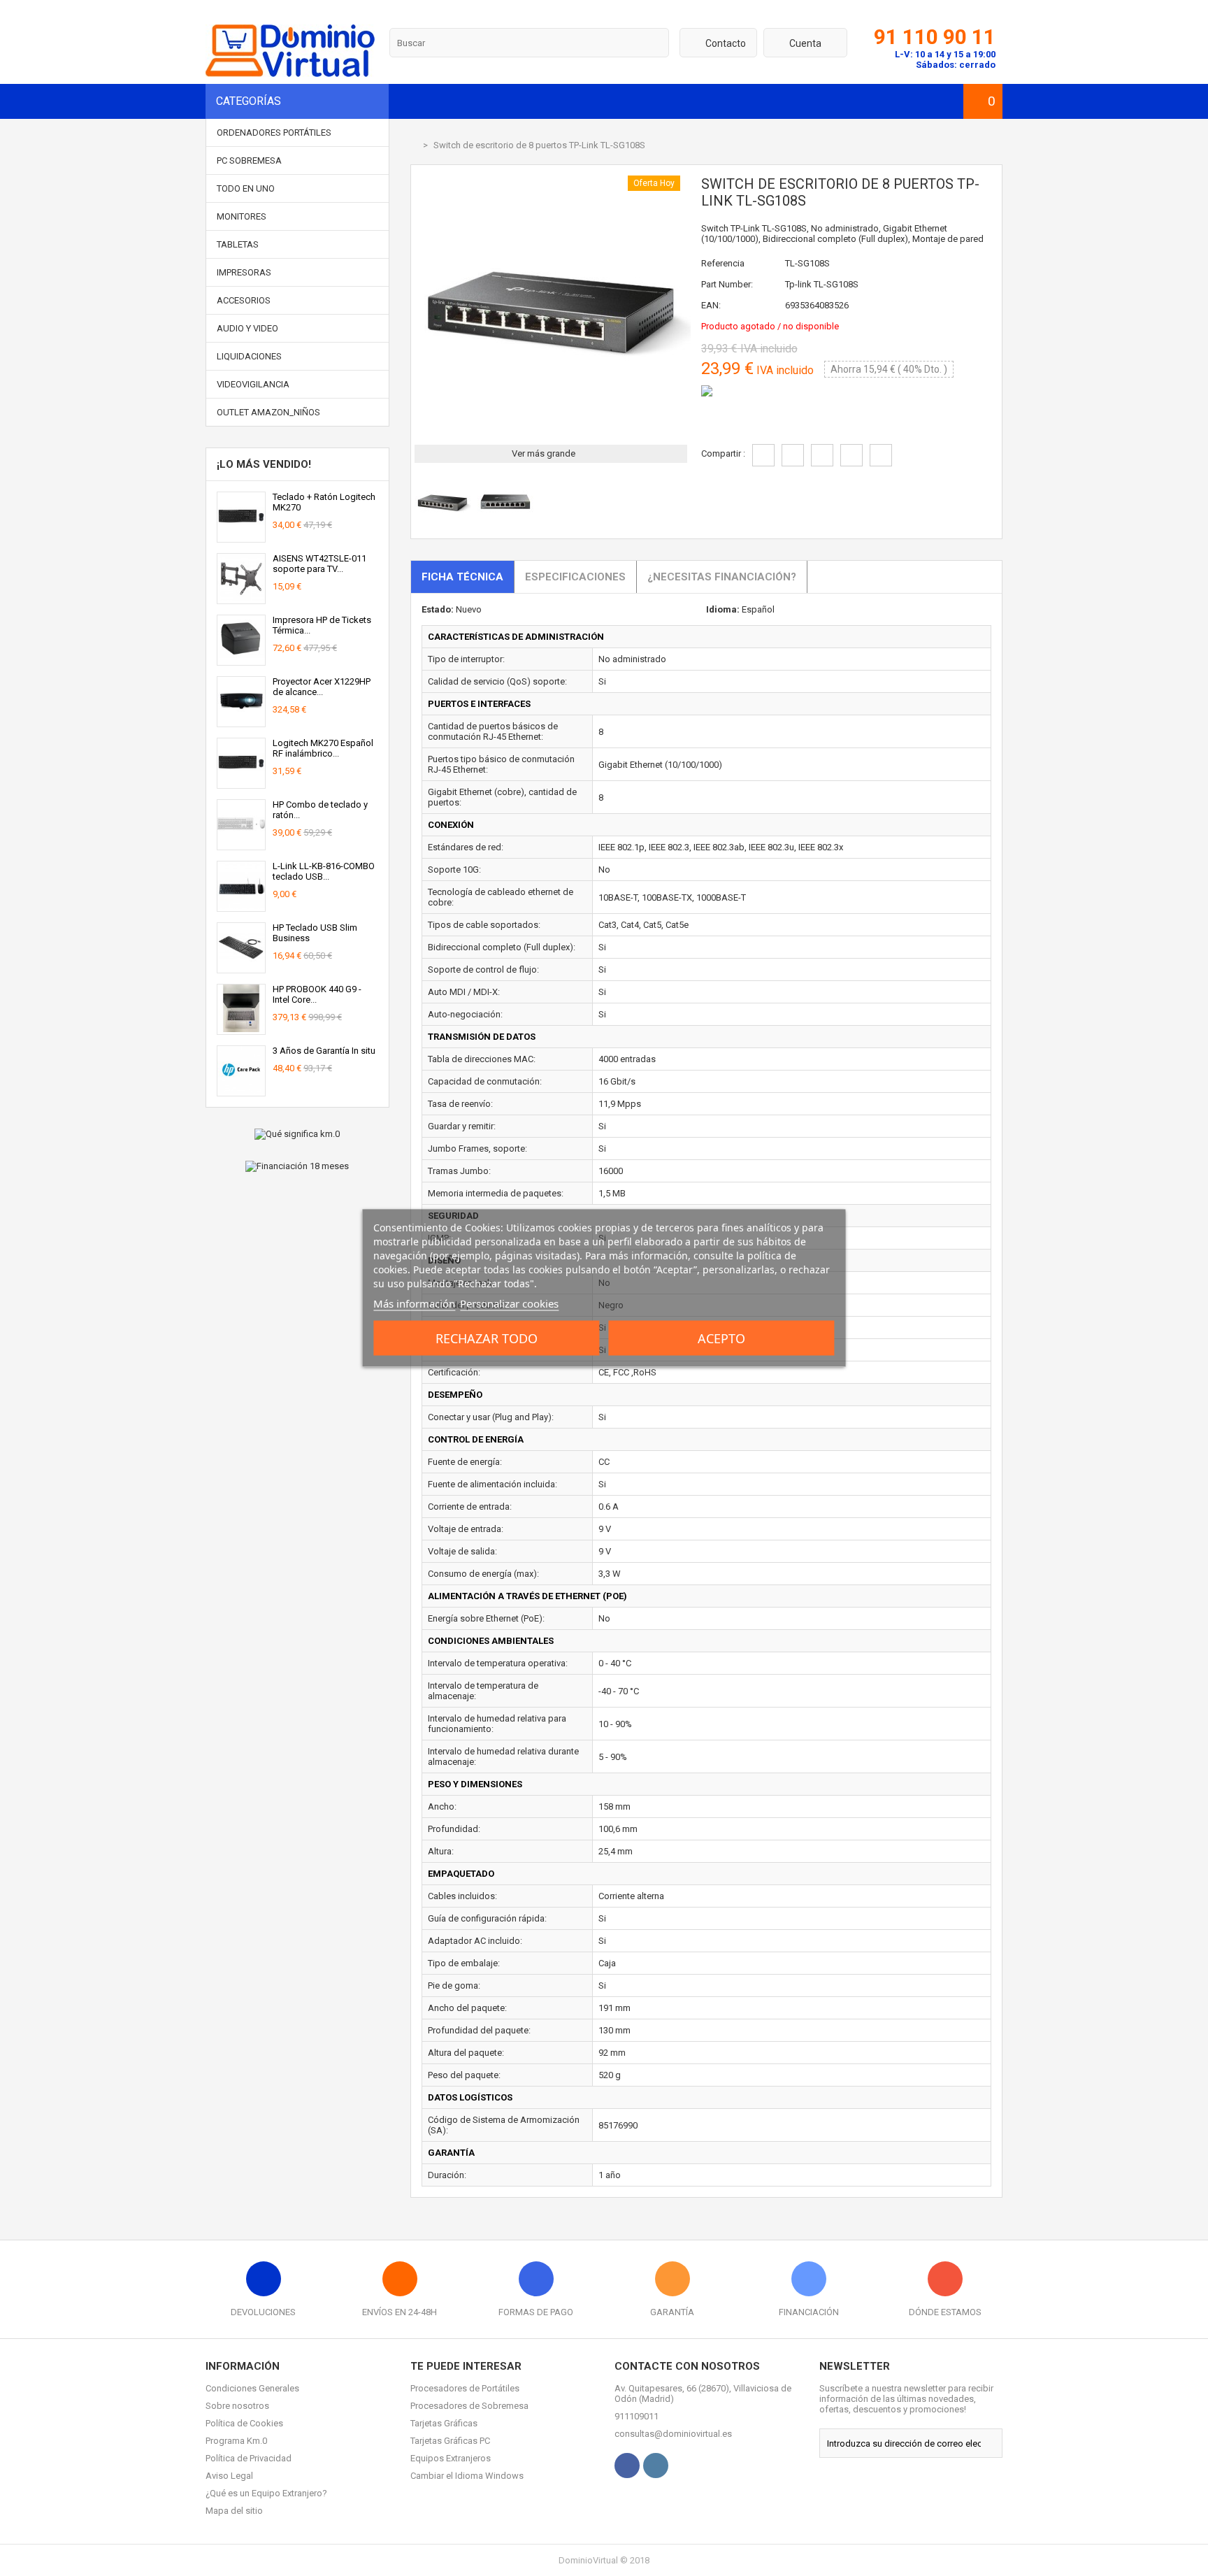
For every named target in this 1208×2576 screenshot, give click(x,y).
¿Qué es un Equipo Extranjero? (266, 2493)
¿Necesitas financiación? (722, 577)
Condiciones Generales (252, 2388)
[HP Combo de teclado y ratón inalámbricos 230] (241, 844)
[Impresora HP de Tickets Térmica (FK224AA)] (241, 660)
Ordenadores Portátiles (274, 133)
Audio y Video (247, 328)
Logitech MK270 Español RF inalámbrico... (323, 748)
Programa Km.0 (236, 2441)
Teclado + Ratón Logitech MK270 (324, 502)
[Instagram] (656, 2466)
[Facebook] (627, 2466)
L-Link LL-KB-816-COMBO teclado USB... (324, 871)
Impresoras (244, 272)
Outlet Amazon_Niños (268, 412)
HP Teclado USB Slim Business (315, 933)
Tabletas (238, 244)
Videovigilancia (253, 384)
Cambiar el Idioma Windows (467, 2476)
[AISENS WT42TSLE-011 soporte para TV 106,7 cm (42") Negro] (241, 598)
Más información (414, 1303)
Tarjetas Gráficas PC (450, 2441)
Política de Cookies (244, 2423)
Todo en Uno (246, 188)
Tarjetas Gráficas (444, 2423)
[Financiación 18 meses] (297, 1166)
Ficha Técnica (462, 577)
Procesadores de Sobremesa (469, 2406)
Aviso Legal (229, 2476)
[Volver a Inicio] (414, 145)
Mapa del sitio (234, 2511)
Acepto (721, 1338)
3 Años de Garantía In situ (324, 1051)
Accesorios (244, 300)
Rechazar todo (487, 1338)
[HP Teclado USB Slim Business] (241, 967)
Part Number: (727, 284)
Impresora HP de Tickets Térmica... (322, 625)
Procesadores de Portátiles (465, 2388)
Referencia (723, 263)
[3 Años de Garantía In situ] (241, 1090)
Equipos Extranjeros (451, 2458)
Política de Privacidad (249, 2458)
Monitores (242, 216)
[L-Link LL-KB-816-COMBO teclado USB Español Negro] (241, 906)
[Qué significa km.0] (297, 1134)
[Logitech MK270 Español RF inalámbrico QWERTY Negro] (241, 783)
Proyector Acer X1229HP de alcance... (322, 687)
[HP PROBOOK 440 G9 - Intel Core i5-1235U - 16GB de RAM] (241, 1029)
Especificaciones (575, 577)
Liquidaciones (249, 356)
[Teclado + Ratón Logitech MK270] (241, 537)
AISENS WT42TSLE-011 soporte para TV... (319, 564)
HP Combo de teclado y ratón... (320, 810)
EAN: (711, 305)
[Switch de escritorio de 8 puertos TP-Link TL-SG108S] (443, 526)
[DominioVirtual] (290, 74)
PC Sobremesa (249, 160)
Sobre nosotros (237, 2406)
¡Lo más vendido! (264, 464)
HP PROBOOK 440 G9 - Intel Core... (317, 994)
